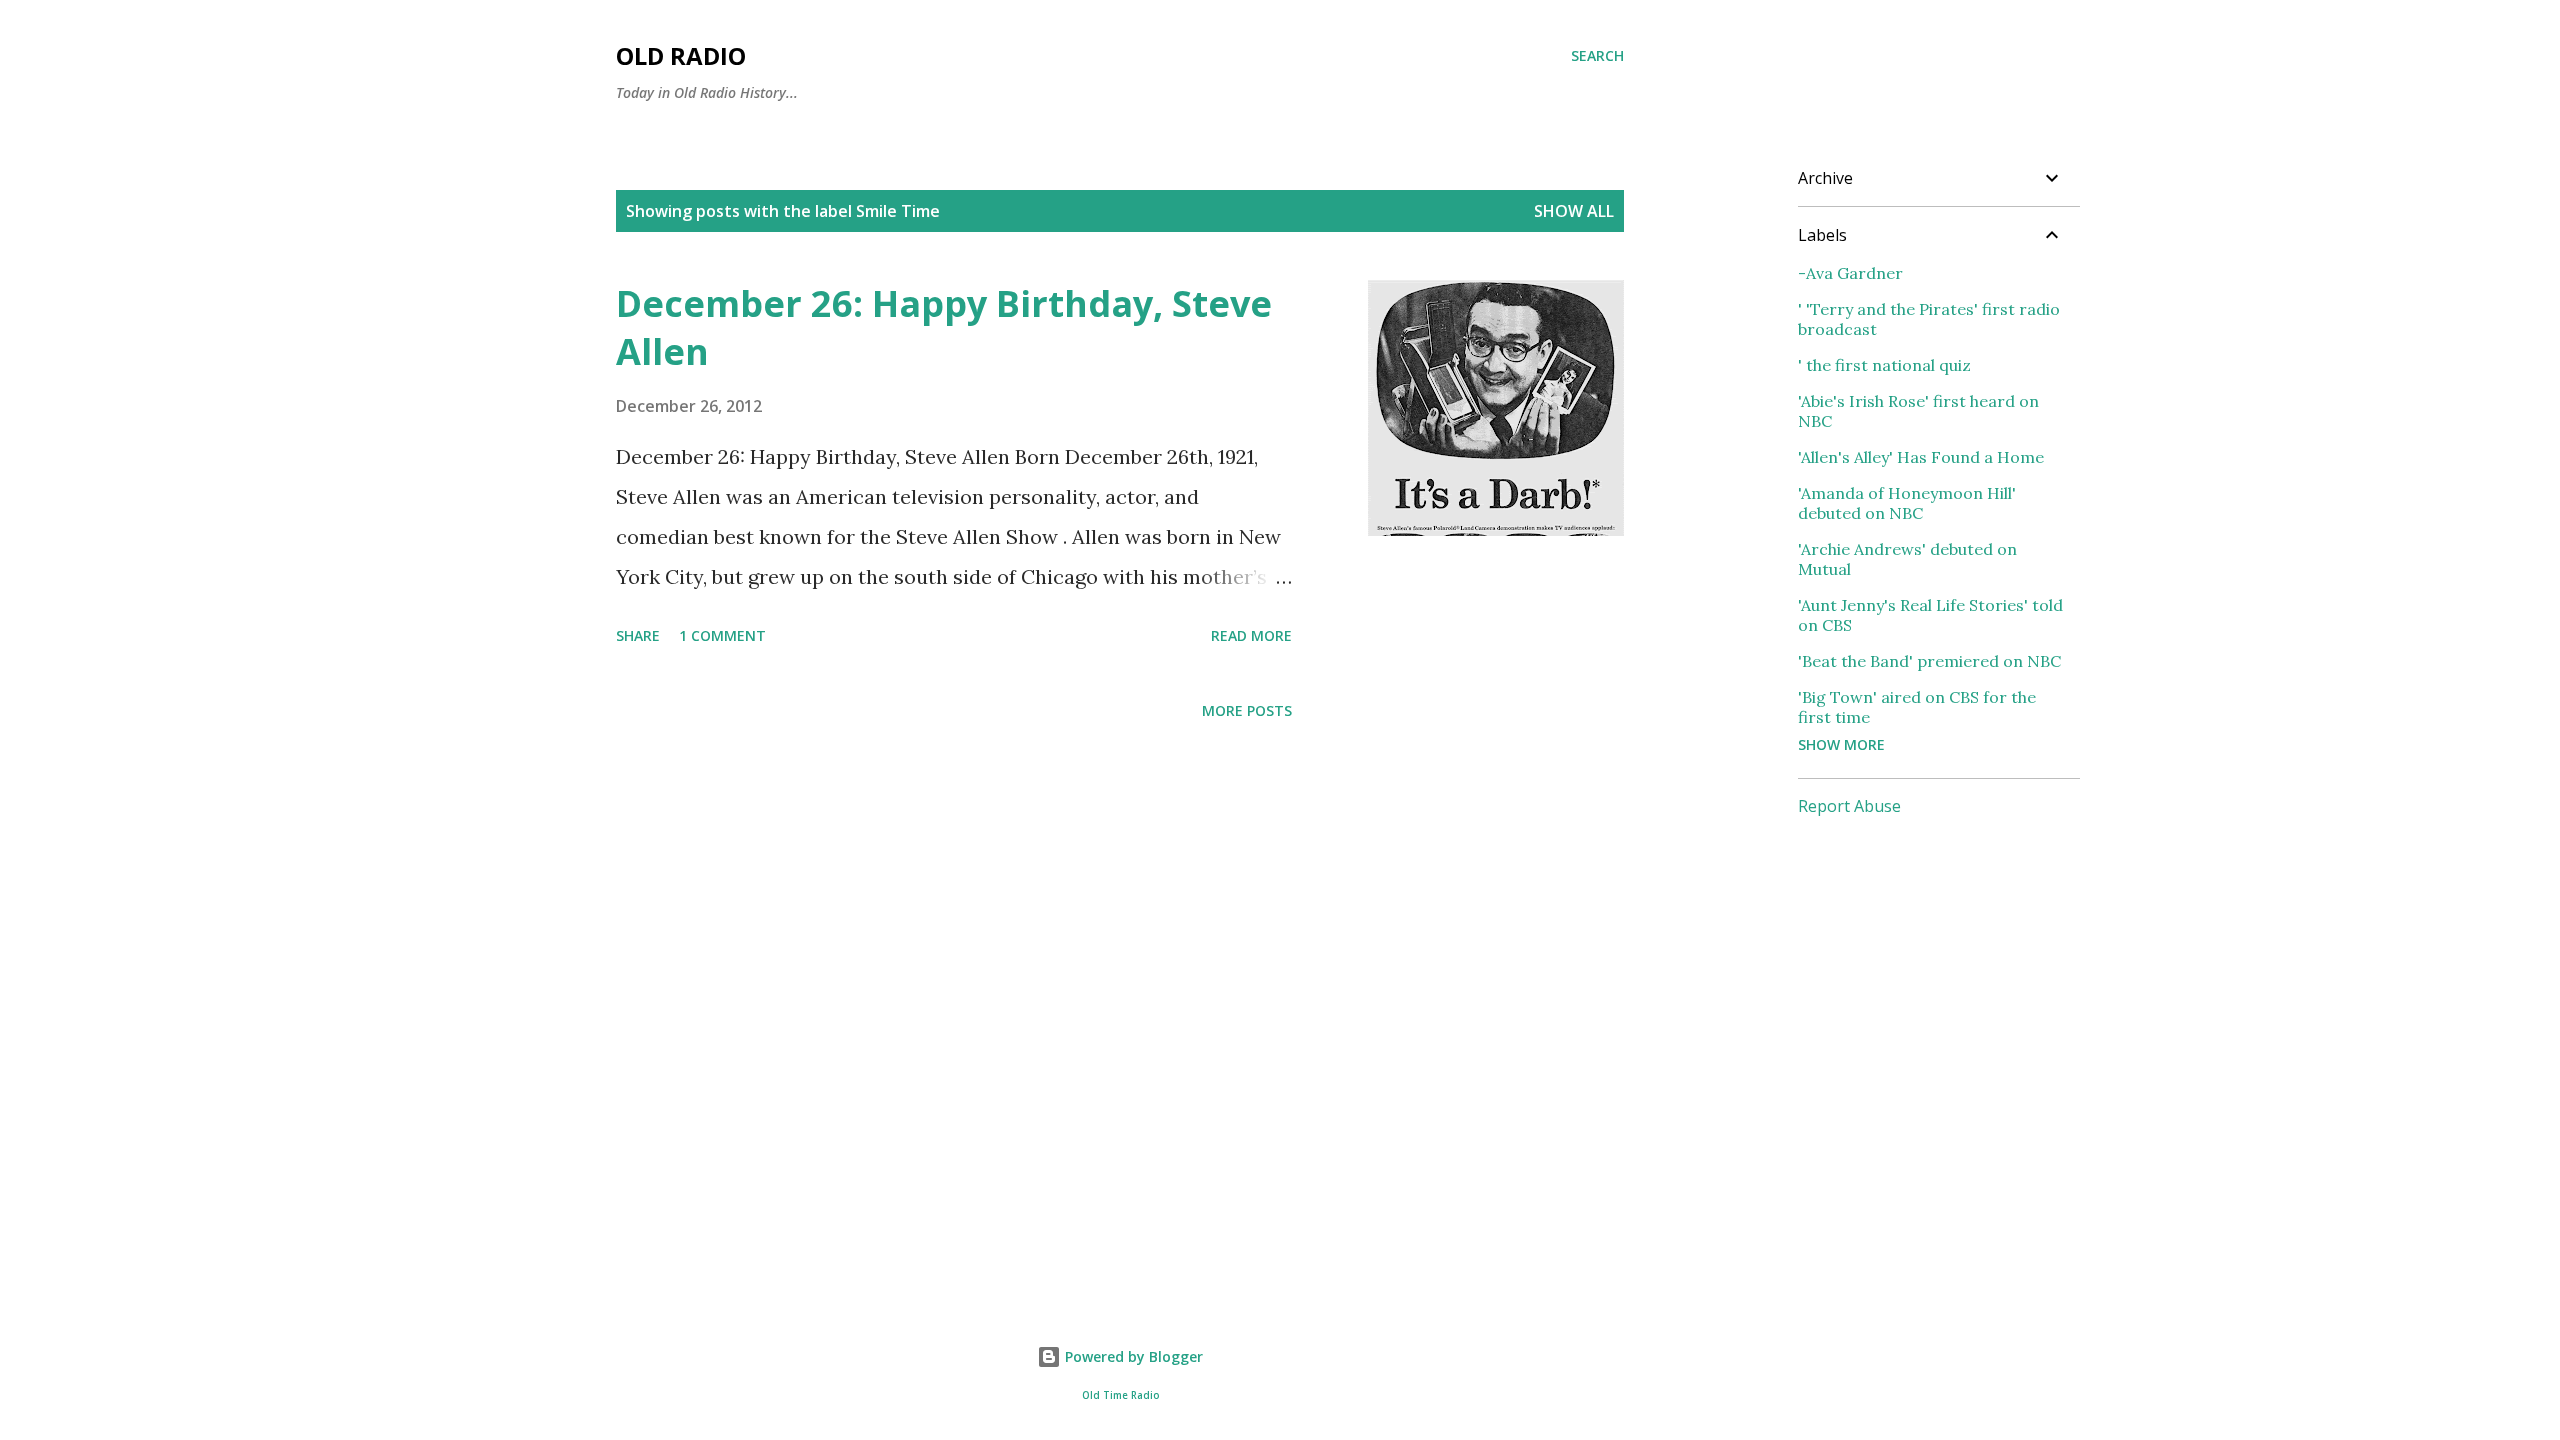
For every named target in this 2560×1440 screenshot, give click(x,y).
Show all (1574, 211)
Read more (1251, 635)
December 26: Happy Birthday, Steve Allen (944, 327)
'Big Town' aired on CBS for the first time (1917, 707)
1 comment (722, 635)
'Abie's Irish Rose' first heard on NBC (1918, 411)
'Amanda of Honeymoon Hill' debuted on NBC (1907, 503)
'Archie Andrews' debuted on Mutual (1907, 559)
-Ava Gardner (1850, 273)
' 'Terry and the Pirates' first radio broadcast (1929, 319)
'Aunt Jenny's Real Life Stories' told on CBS (1930, 615)
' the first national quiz (1884, 365)
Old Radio (681, 55)
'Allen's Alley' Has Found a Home (1921, 457)
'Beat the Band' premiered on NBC (1929, 661)
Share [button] (638, 635)
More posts (1247, 710)
